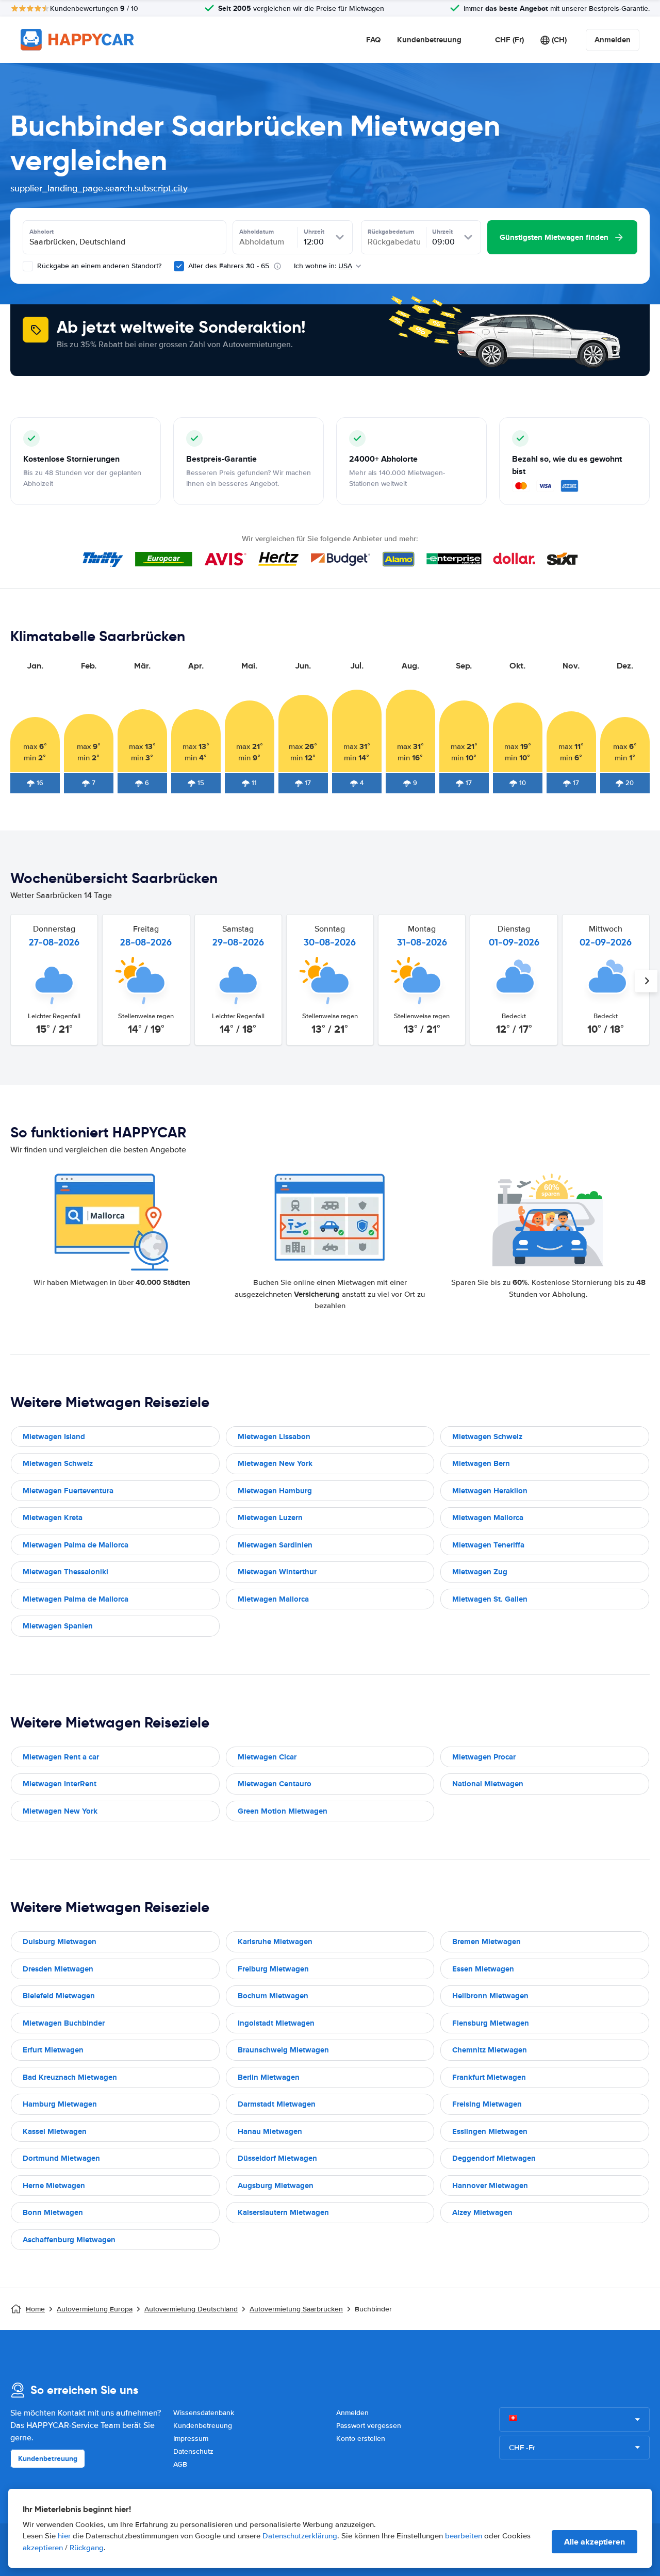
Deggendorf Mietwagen (494, 2158)
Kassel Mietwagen (55, 2131)
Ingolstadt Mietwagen (276, 2023)
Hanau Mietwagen (270, 2131)
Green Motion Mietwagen (283, 1811)
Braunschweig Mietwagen (283, 2050)
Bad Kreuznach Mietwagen (70, 2077)
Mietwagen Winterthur (277, 1572)
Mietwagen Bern (481, 1463)
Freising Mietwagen (487, 2104)
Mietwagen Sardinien (275, 1545)
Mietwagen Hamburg (275, 1491)
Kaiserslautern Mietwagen (283, 2212)
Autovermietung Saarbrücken (296, 2309)
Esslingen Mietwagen (490, 2131)
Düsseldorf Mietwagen (277, 2158)
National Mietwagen (488, 1784)
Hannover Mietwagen (490, 2186)
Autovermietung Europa (95, 2309)
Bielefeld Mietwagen (59, 1996)
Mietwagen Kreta (53, 1518)
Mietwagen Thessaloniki (65, 1572)
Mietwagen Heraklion (490, 1491)
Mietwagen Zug (480, 1572)
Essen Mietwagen (483, 1969)
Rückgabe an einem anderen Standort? (98, 266)
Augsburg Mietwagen (276, 2186)
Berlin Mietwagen (269, 2077)
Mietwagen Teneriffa (488, 1545)
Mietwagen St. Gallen (490, 1599)
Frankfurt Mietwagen (489, 2077)
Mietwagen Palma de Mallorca (76, 1545)
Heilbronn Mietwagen (490, 1996)
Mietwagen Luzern (270, 1518)
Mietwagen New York (275, 1463)
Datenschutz (193, 2451)
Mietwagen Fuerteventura (68, 1491)
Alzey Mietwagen (482, 2212)
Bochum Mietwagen (273, 1996)
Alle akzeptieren (595, 2542)
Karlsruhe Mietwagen (275, 1942)
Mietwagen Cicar (267, 1757)
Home (35, 2309)
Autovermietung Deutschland (191, 2309)
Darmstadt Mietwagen (277, 2104)
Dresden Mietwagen (58, 1969)
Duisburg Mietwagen (60, 1942)
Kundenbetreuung (429, 40)
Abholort (42, 232)
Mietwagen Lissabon (274, 1437)
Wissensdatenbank (204, 2413)
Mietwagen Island (54, 1437)
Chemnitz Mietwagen (490, 2050)
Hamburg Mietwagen (60, 2104)
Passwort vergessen (369, 2426)
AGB (180, 2464)
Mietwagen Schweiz (487, 1437)
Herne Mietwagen (54, 2186)
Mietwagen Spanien (58, 1626)
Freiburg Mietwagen (273, 1969)
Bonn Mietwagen (53, 2212)
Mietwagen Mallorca (488, 1518)
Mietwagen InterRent (60, 1784)
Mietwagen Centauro (275, 1784)
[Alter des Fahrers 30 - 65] (179, 266)
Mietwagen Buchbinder (64, 2023)
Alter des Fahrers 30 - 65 (229, 266)
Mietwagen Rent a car (61, 1757)
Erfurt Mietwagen (53, 2050)
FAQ (373, 40)
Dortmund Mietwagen (61, 2158)
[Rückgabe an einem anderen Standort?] (28, 266)
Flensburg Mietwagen (491, 2023)
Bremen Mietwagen (486, 1942)
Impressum (191, 2439)
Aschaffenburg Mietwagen (69, 2240)
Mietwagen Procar (484, 1757)
